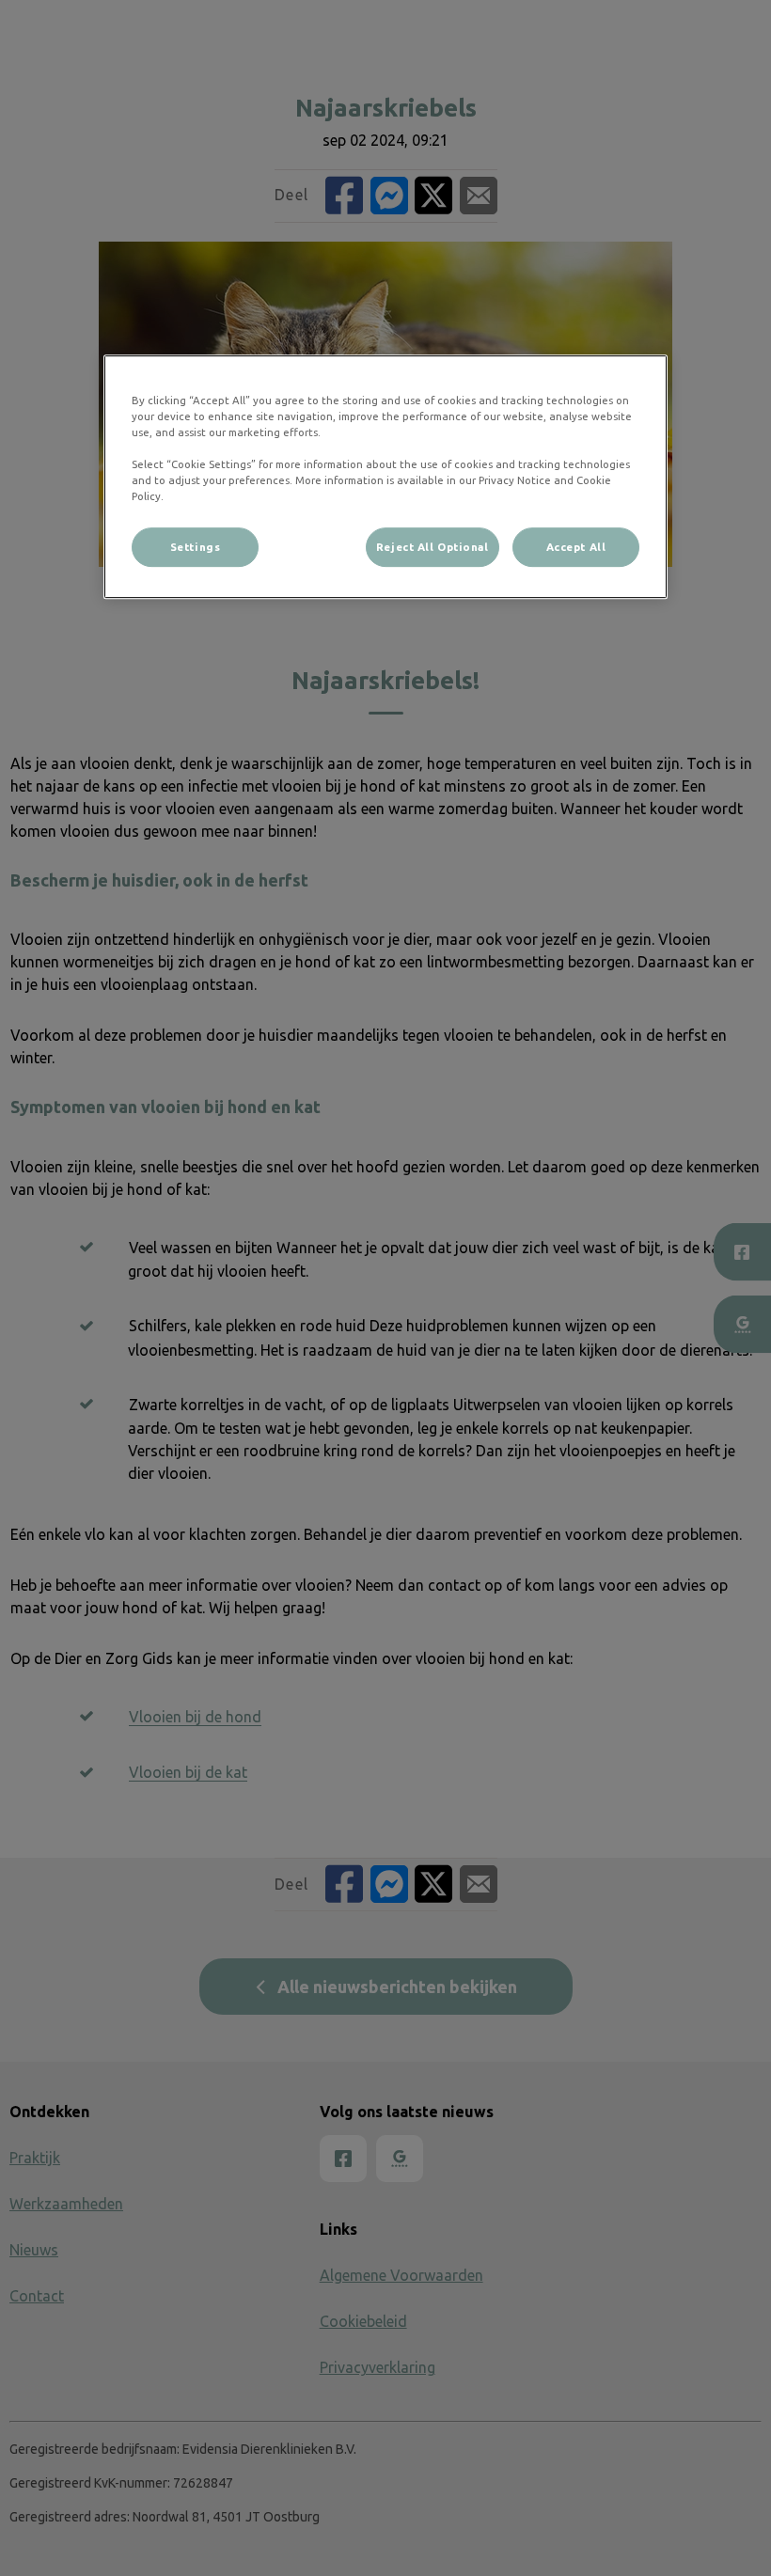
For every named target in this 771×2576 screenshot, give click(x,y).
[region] (385, 477)
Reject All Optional (433, 548)
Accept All (576, 548)
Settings (196, 548)
